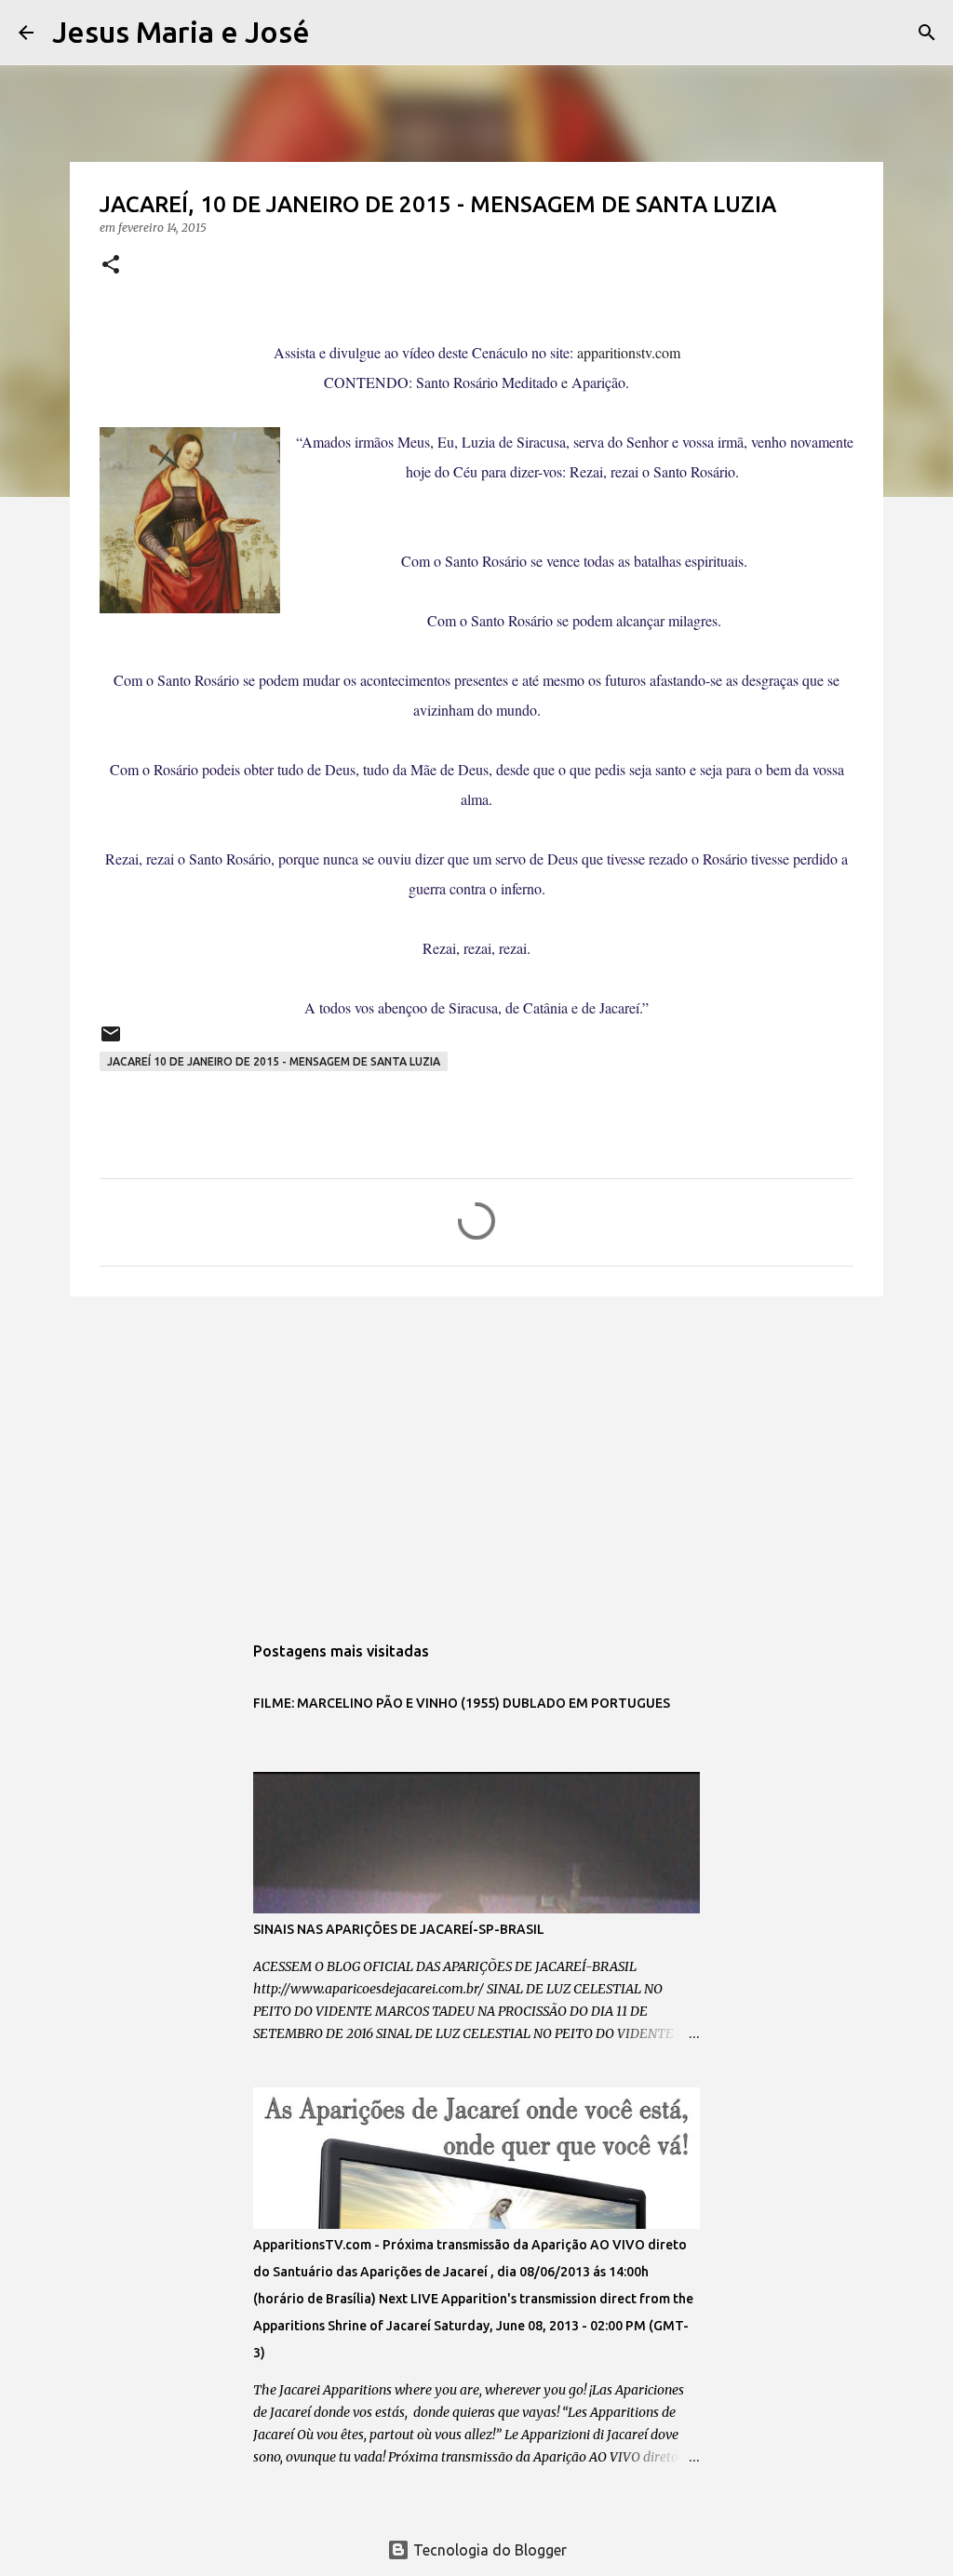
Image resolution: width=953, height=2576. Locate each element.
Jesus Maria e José (181, 32)
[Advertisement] (476, 1455)
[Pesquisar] (336, 33)
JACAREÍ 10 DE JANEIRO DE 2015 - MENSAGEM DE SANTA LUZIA (274, 1061)
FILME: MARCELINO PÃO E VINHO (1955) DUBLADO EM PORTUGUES (462, 1703)
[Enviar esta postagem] (111, 1041)
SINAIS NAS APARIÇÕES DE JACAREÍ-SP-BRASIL (399, 1929)
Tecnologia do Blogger (488, 2550)
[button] (111, 266)
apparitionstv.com (629, 352)
